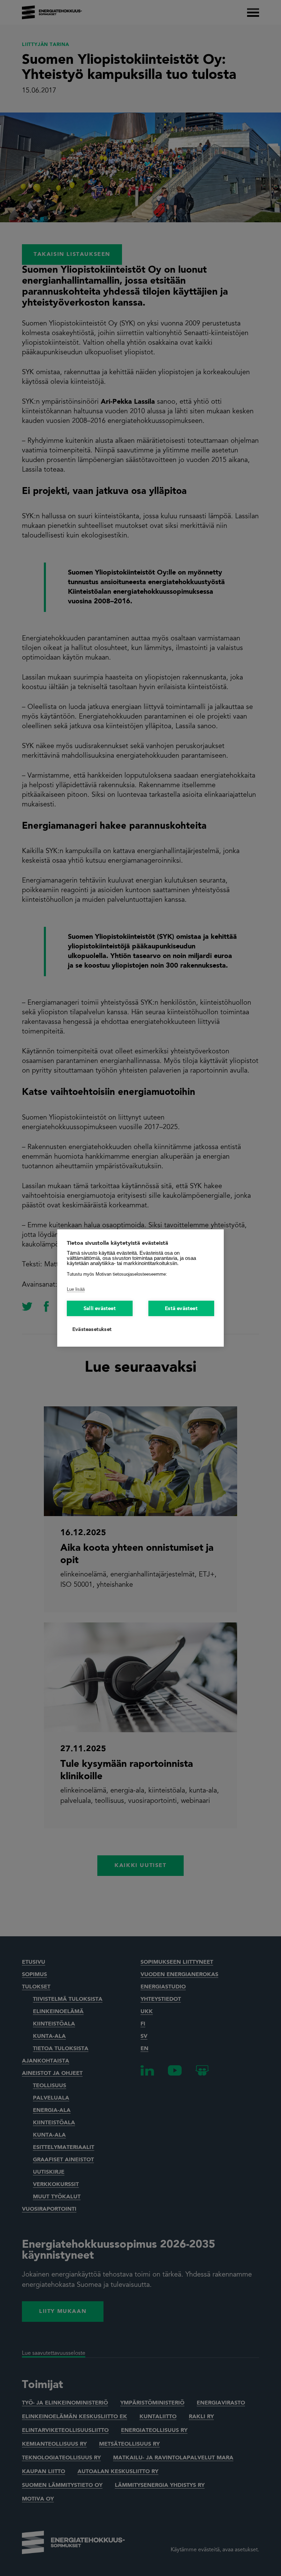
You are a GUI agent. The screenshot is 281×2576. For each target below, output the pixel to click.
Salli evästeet (100, 1309)
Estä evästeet (181, 1309)
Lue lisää (76, 1289)
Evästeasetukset (92, 1330)
